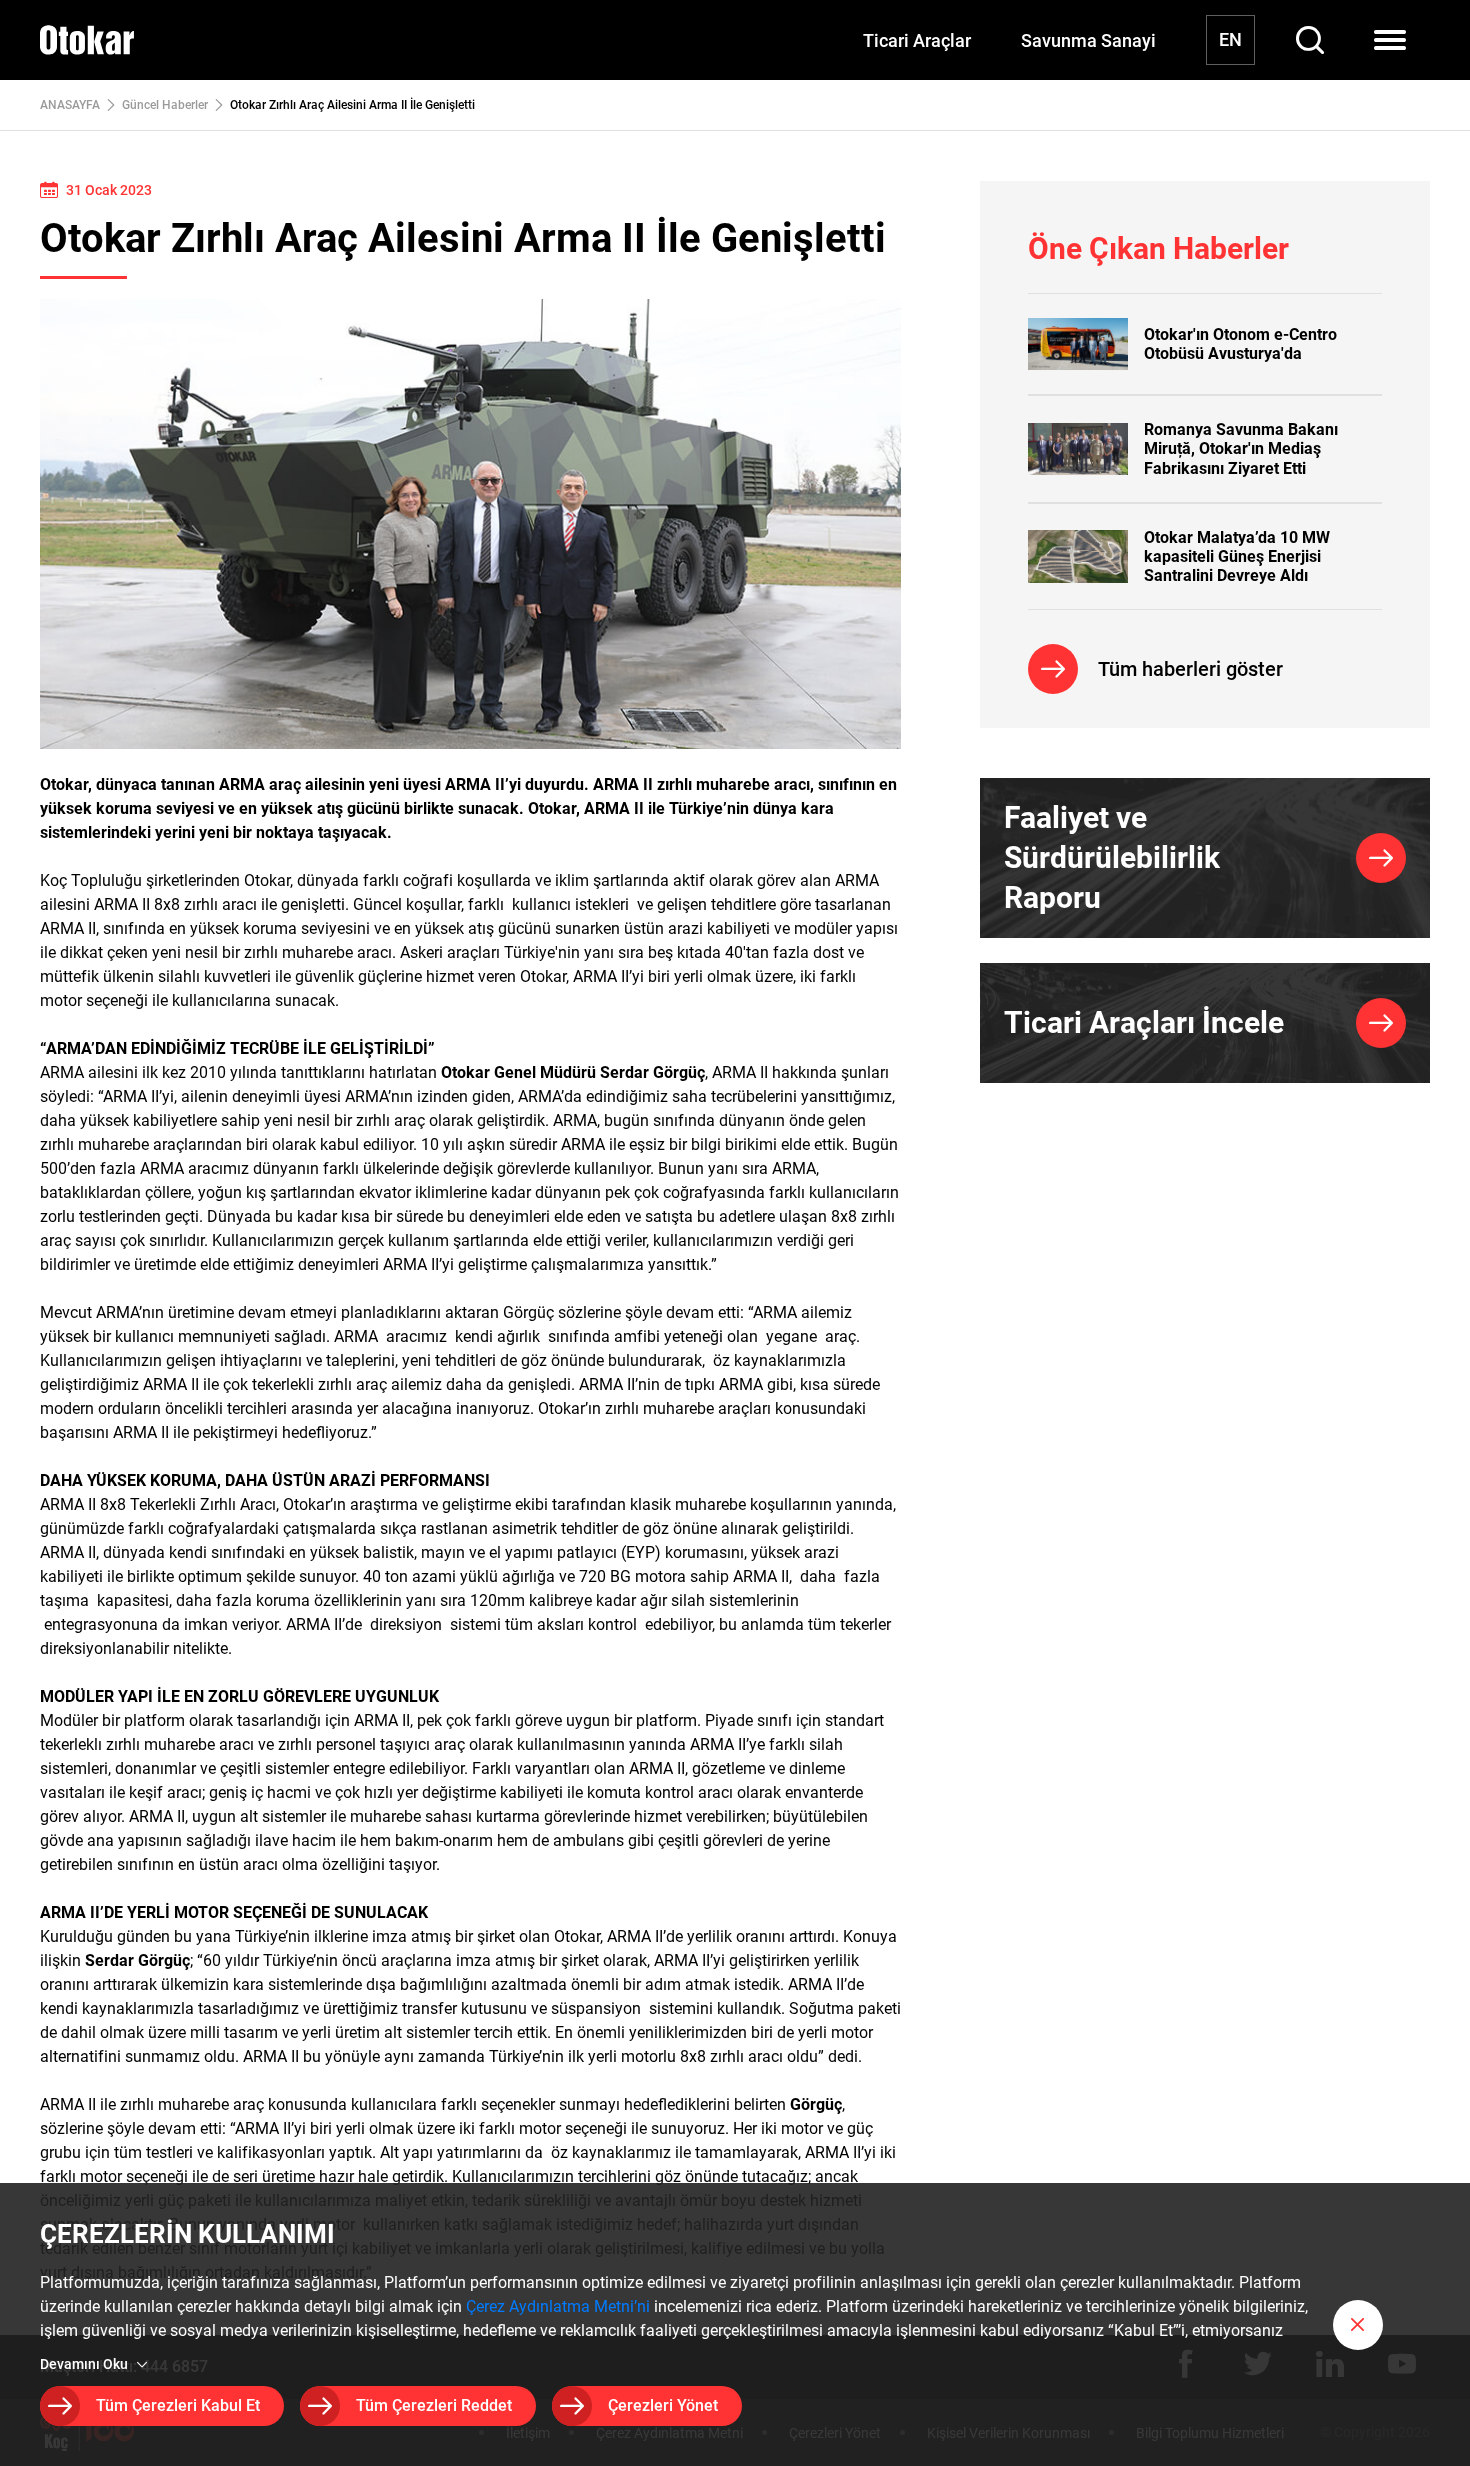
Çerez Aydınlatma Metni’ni (558, 2306)
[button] (1358, 2325)
